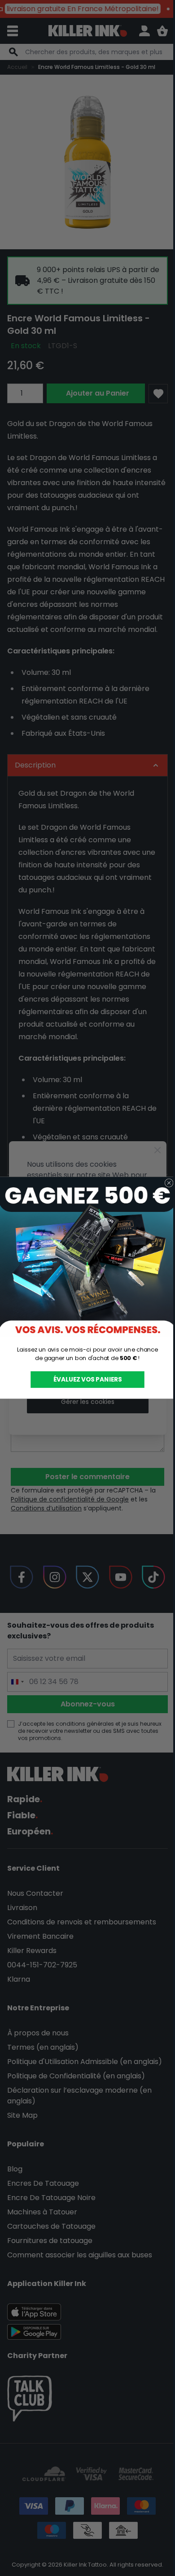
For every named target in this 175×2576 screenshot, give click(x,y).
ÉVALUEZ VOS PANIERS (84, 1380)
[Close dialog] (166, 1183)
